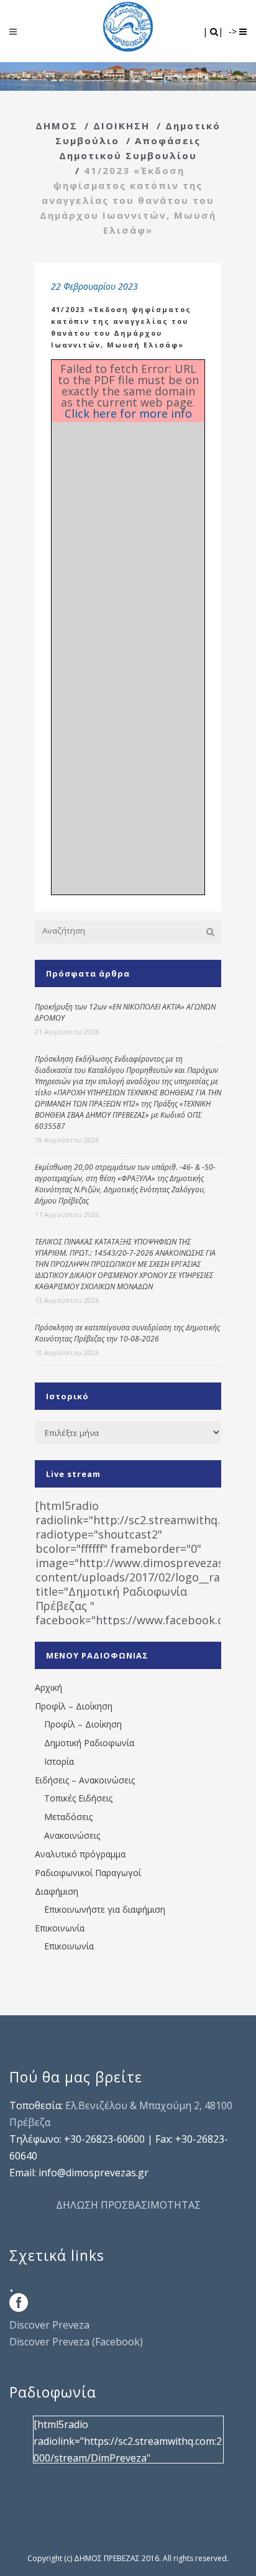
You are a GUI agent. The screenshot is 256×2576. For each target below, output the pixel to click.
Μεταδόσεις (68, 1817)
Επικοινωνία (60, 1928)
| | (214, 31)
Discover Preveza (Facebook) (76, 2342)
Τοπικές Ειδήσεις (78, 1798)
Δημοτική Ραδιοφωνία (89, 1743)
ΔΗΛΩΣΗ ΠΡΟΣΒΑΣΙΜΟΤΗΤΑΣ (128, 2205)
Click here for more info (128, 413)
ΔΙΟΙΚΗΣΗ (121, 126)
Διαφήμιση (57, 1891)
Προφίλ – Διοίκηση (74, 1706)
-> (234, 31)
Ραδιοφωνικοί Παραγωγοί (88, 1873)
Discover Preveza (49, 2325)
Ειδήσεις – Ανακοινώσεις (85, 1780)
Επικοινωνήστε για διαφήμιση (105, 1909)
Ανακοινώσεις (72, 1835)
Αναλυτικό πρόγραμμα (80, 1854)
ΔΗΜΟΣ (57, 126)
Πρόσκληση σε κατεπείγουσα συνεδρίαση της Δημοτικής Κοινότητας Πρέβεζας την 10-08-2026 (127, 1333)
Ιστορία (59, 1761)
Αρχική (48, 1687)
